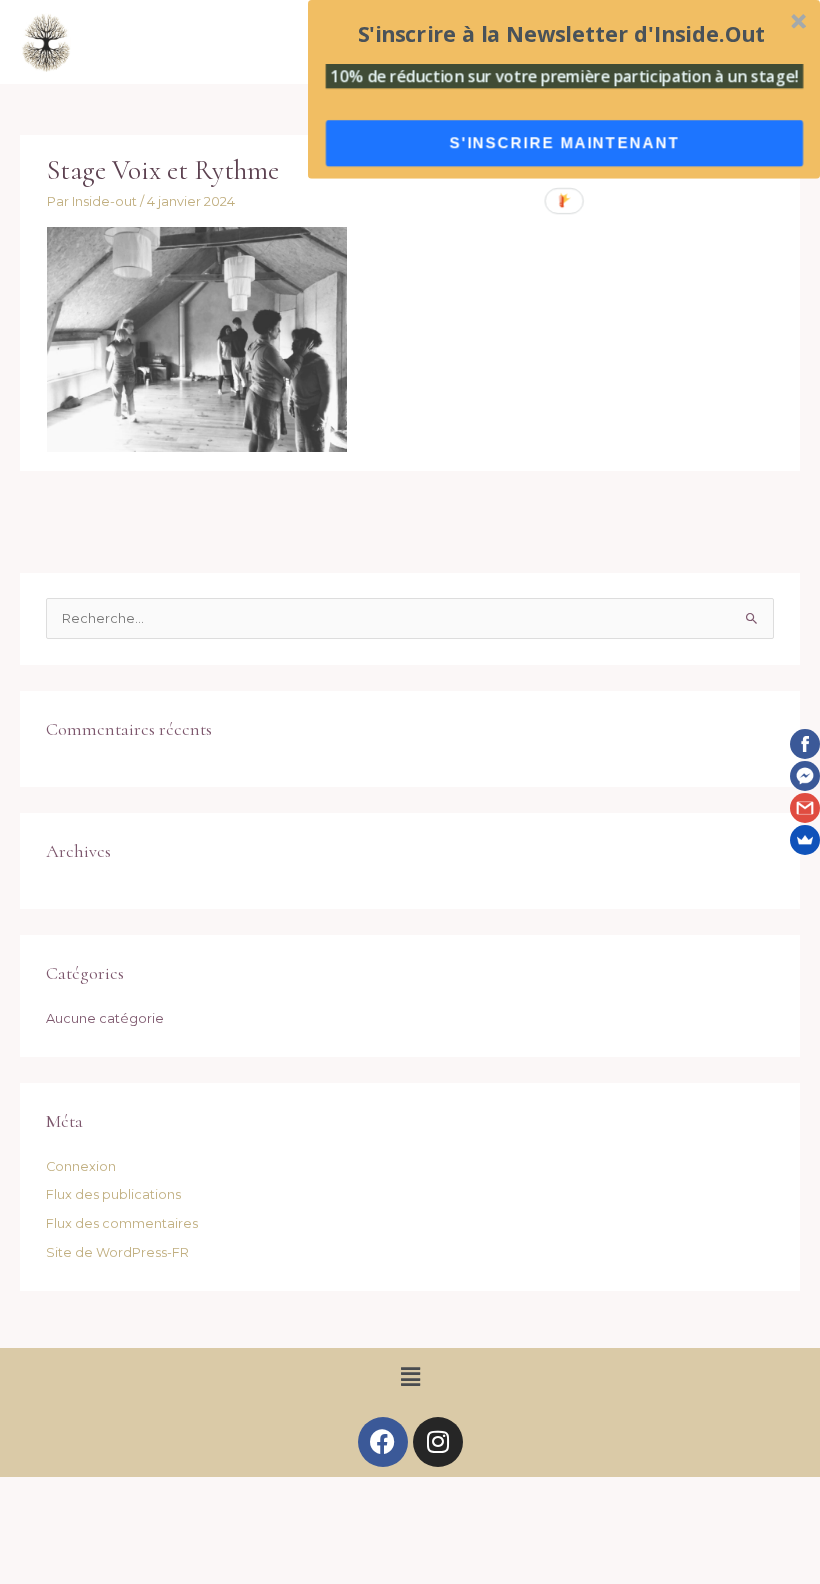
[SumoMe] (805, 840)
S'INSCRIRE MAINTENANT (564, 143)
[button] (410, 1377)
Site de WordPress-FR (117, 1252)
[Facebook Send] (805, 776)
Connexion (81, 1166)
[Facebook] (805, 744)
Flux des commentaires (122, 1223)
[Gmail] (805, 808)
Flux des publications (113, 1194)
